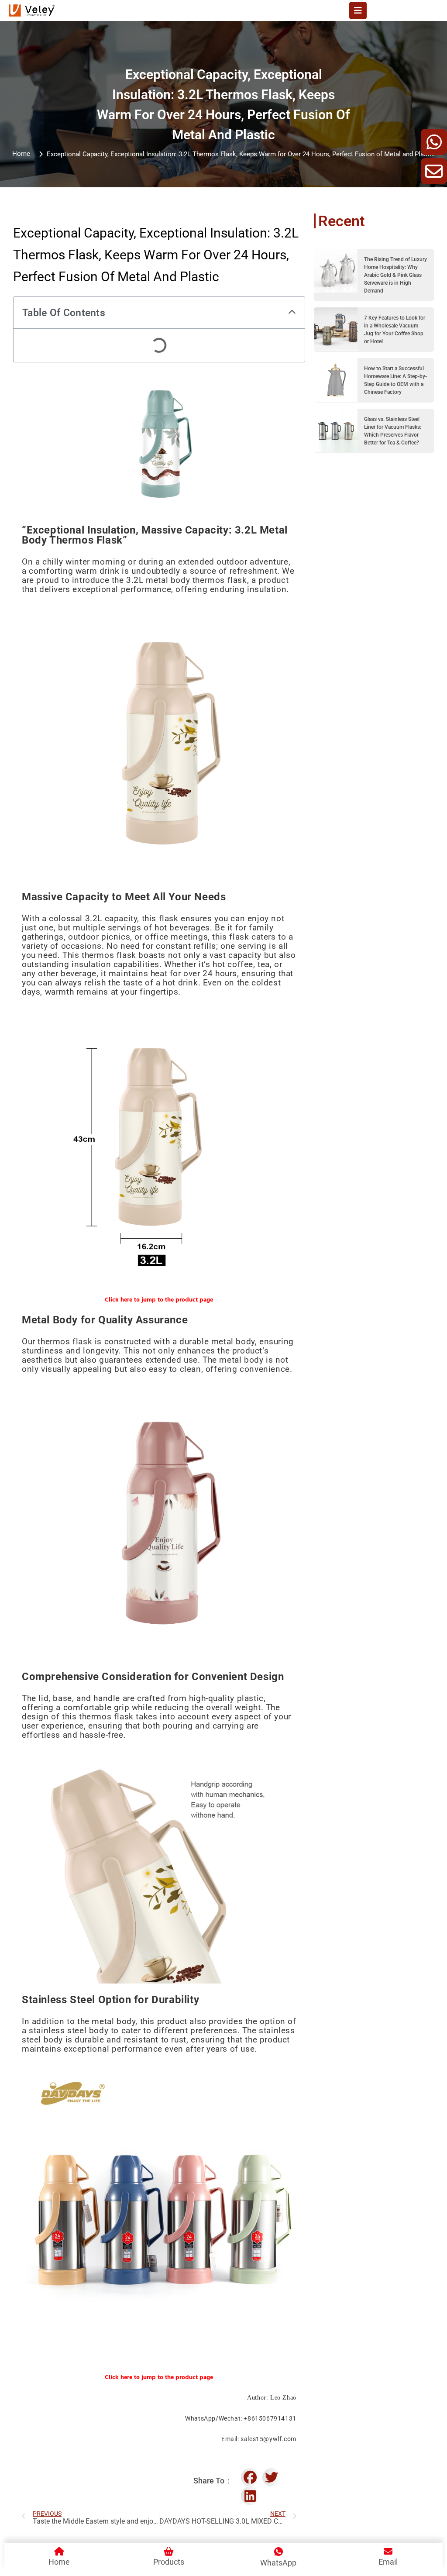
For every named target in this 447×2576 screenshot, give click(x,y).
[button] (292, 313)
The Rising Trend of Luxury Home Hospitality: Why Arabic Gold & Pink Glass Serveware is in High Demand (395, 275)
